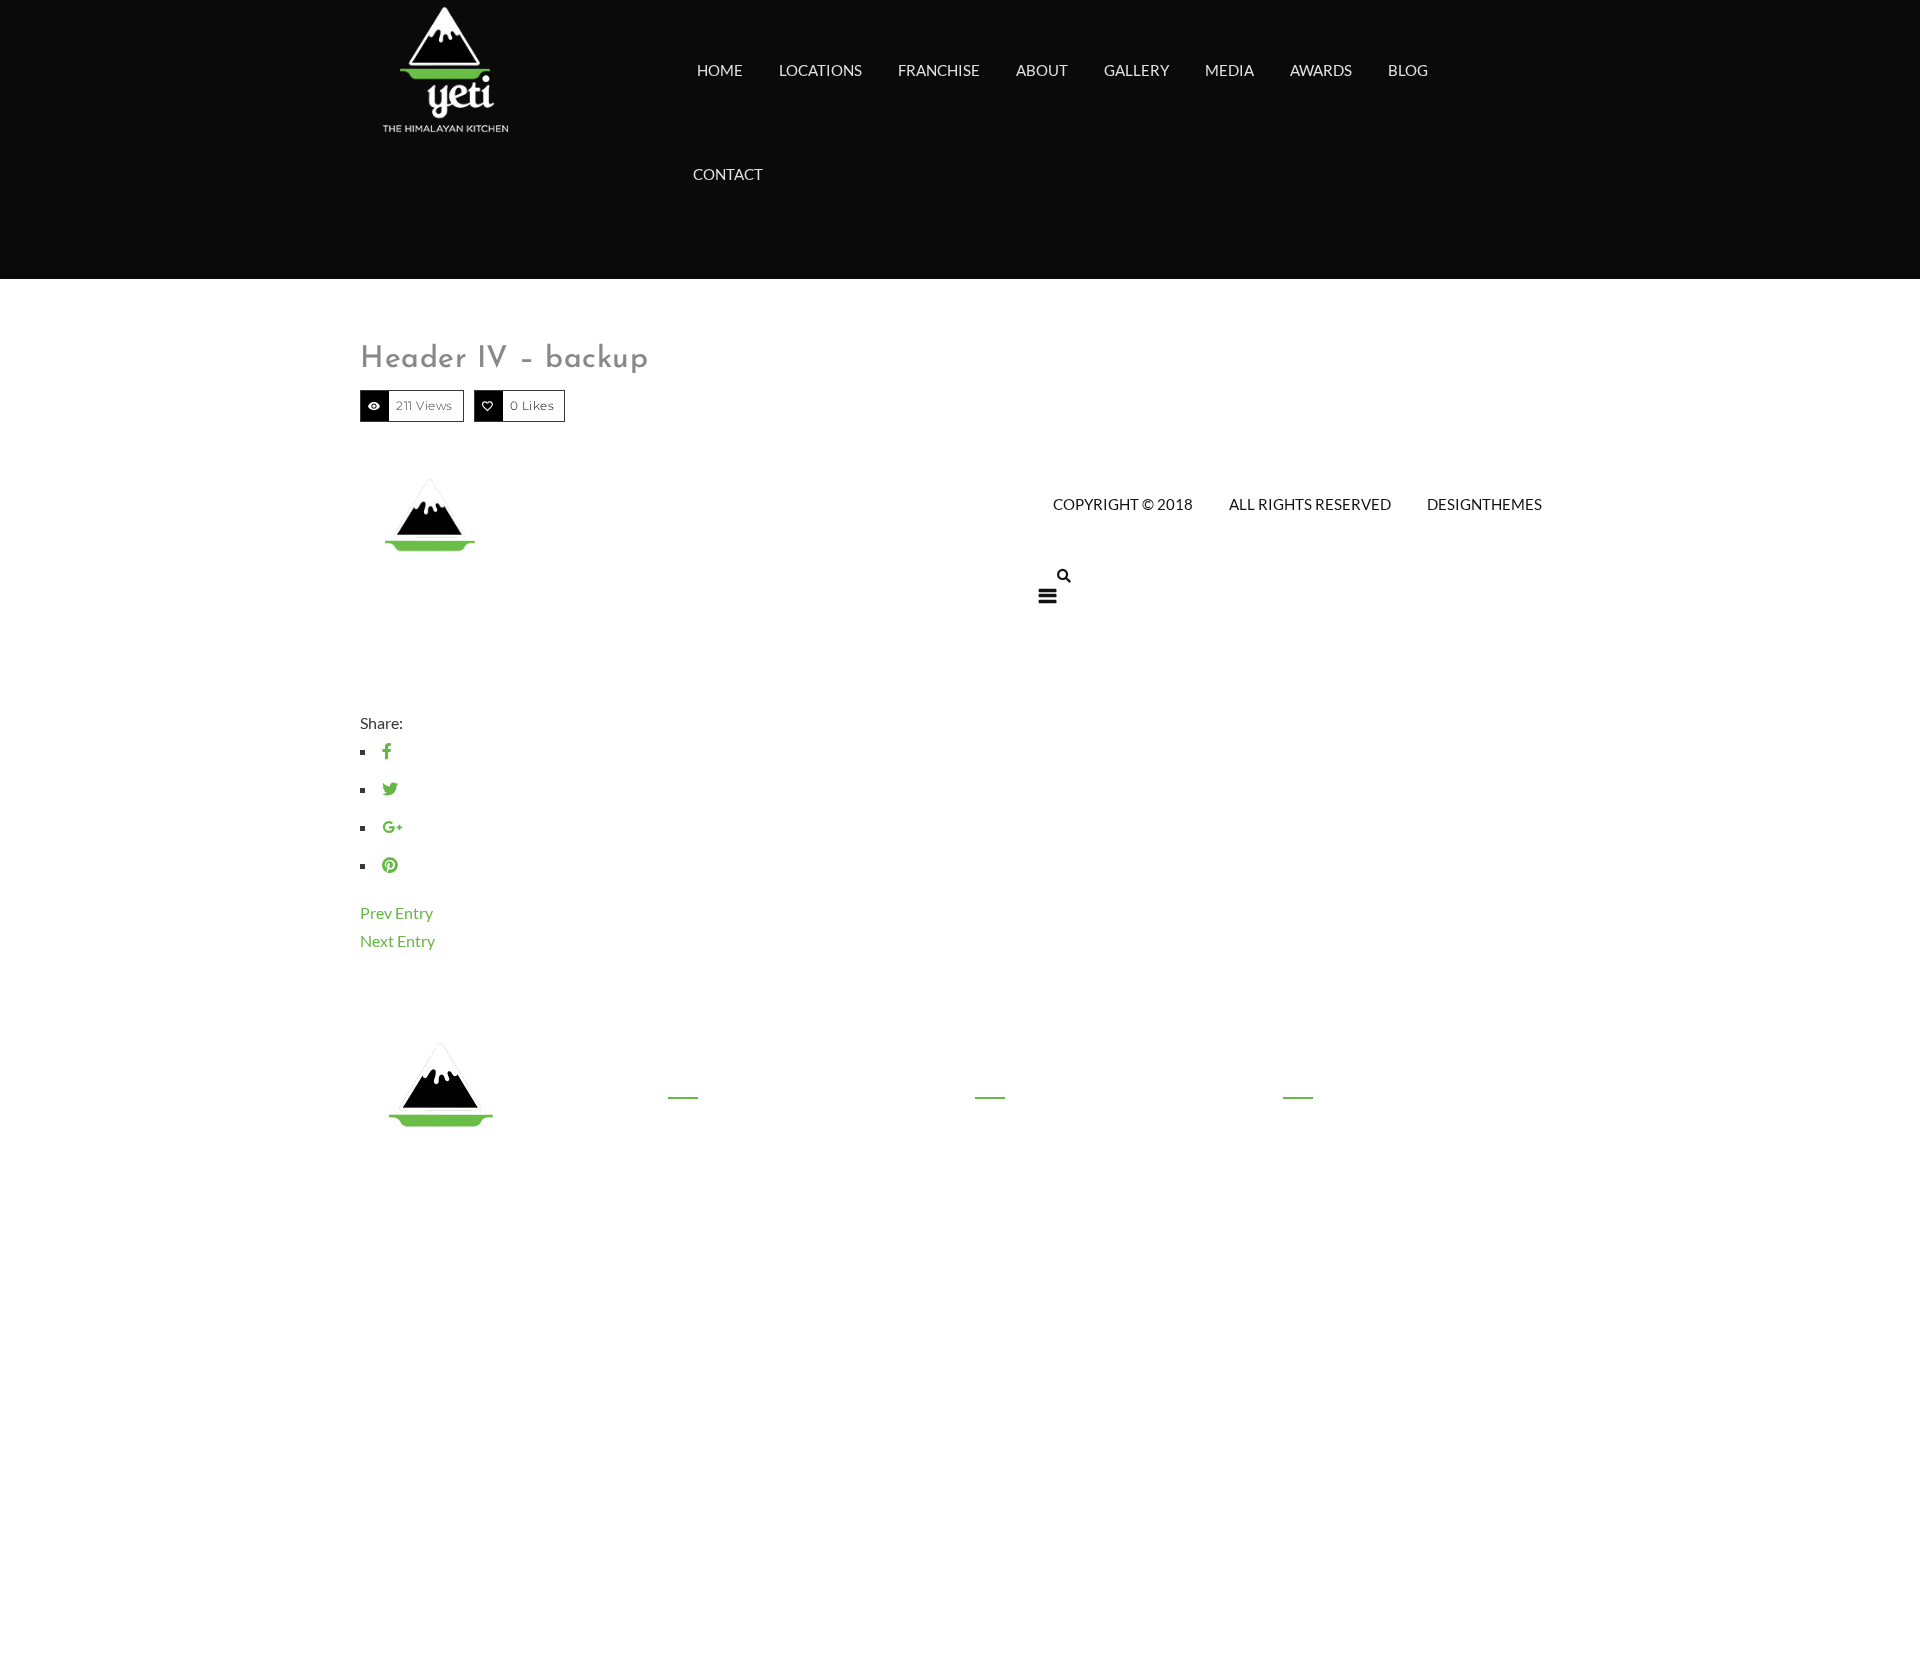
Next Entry (397, 940)
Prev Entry (396, 912)
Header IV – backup (504, 359)
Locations (699, 1263)
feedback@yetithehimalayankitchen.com (1429, 1198)
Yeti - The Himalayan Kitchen (1103, 1510)
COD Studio (1030, 1585)
